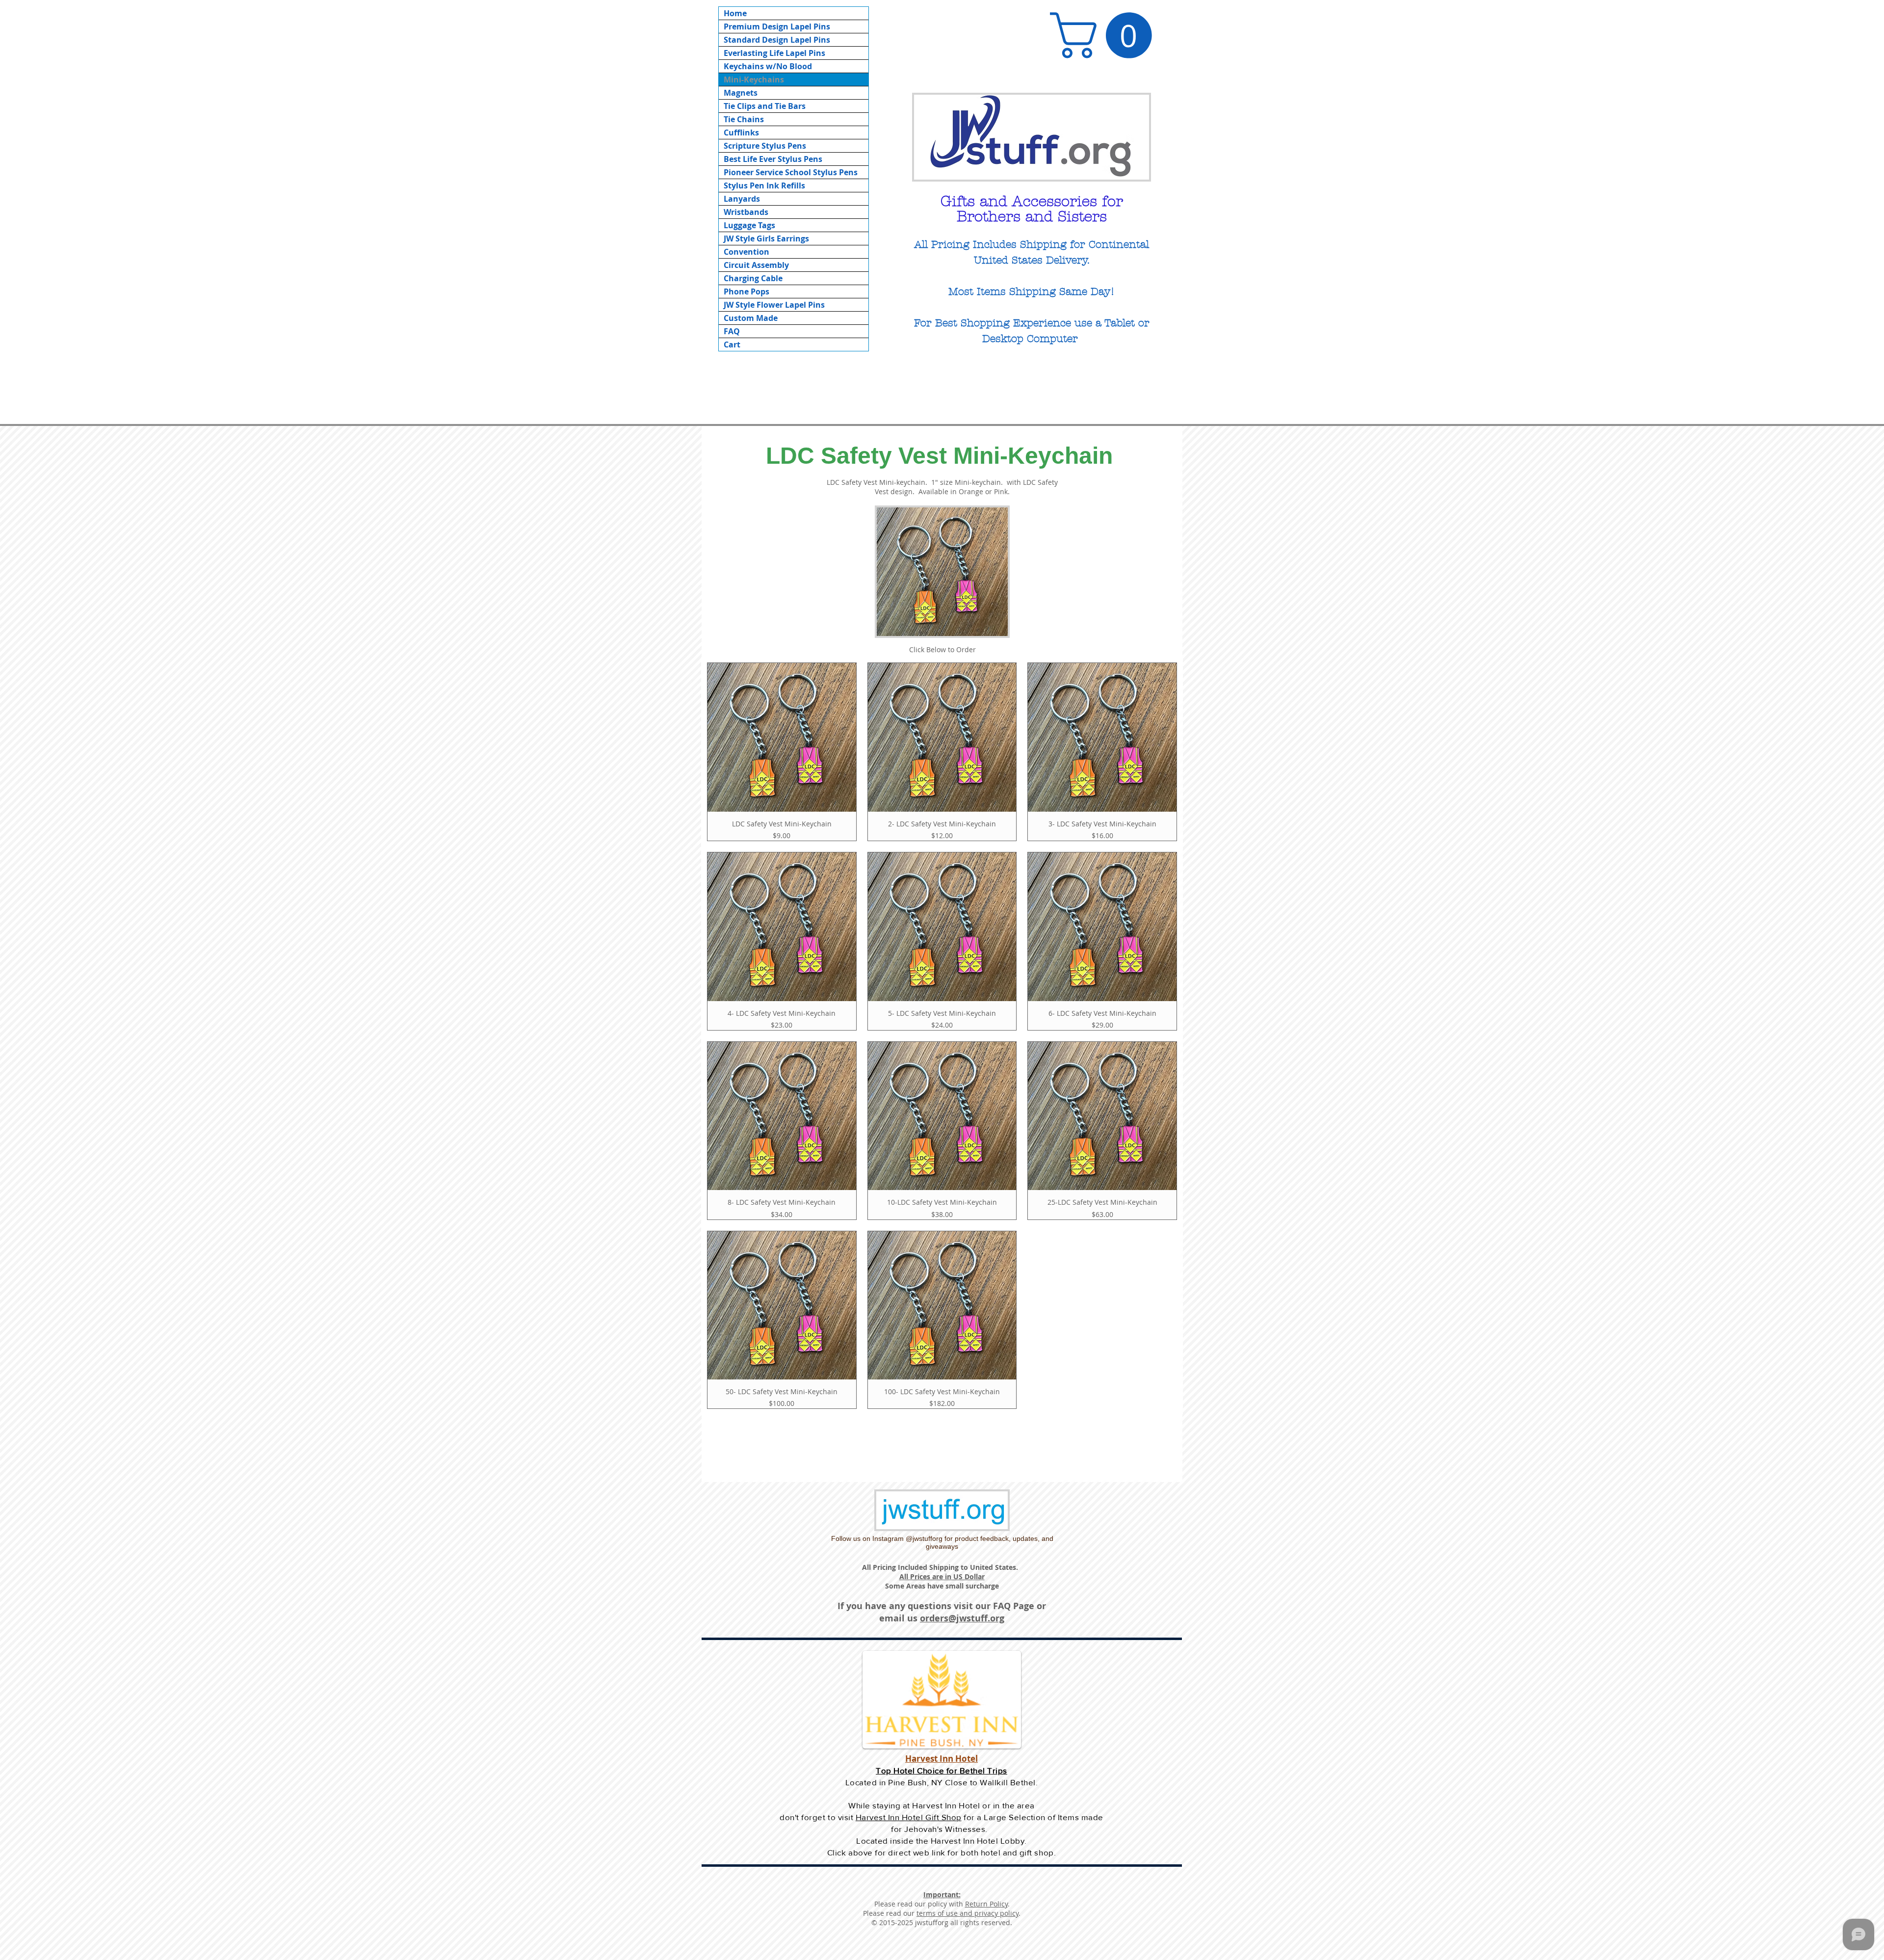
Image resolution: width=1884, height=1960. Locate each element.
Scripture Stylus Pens (765, 146)
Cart (732, 344)
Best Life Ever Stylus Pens (773, 159)
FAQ (732, 331)
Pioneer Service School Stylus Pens (791, 172)
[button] (1106, 35)
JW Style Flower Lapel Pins (774, 305)
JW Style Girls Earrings (766, 238)
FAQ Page (1014, 1606)
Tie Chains (744, 119)
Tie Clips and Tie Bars (765, 106)
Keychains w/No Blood (768, 66)
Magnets (741, 93)
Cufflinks (741, 132)
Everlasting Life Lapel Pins (774, 53)
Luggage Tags (749, 225)
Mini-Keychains (754, 79)
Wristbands (746, 212)
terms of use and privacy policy (968, 1913)
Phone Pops (746, 291)
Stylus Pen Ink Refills (764, 185)
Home (735, 13)
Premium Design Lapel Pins (777, 26)
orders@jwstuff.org (962, 1618)
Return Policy (986, 1904)
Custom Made (751, 318)
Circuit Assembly (756, 265)
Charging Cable (753, 278)
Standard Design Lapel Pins (777, 40)
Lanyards (742, 199)
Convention (746, 252)
